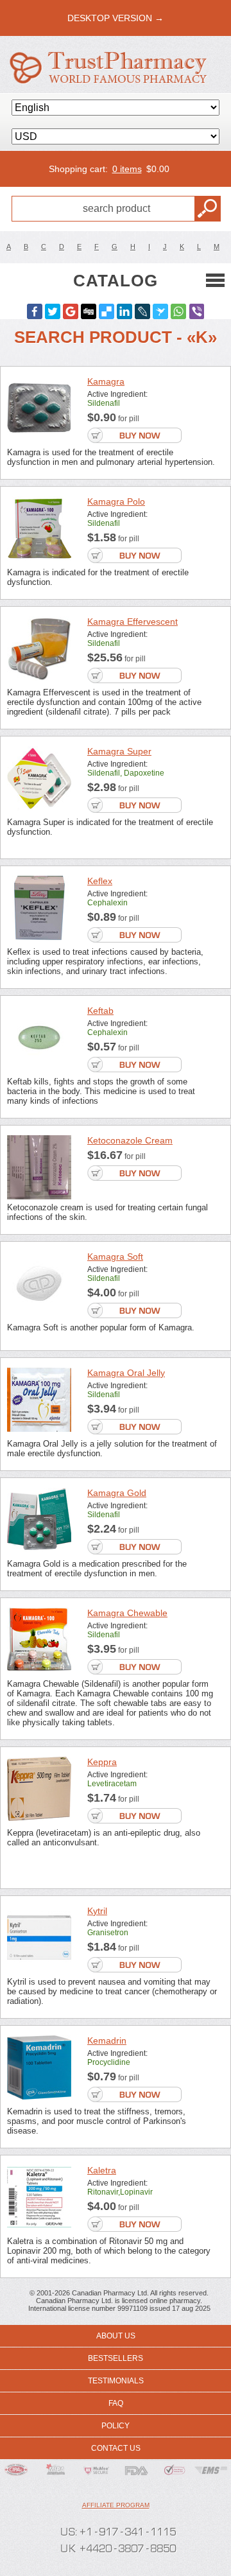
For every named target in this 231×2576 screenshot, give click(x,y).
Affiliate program (116, 2505)
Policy (116, 2426)
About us (116, 2336)
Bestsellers (116, 2358)
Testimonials (116, 2381)
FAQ (116, 2403)
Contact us (116, 2448)
